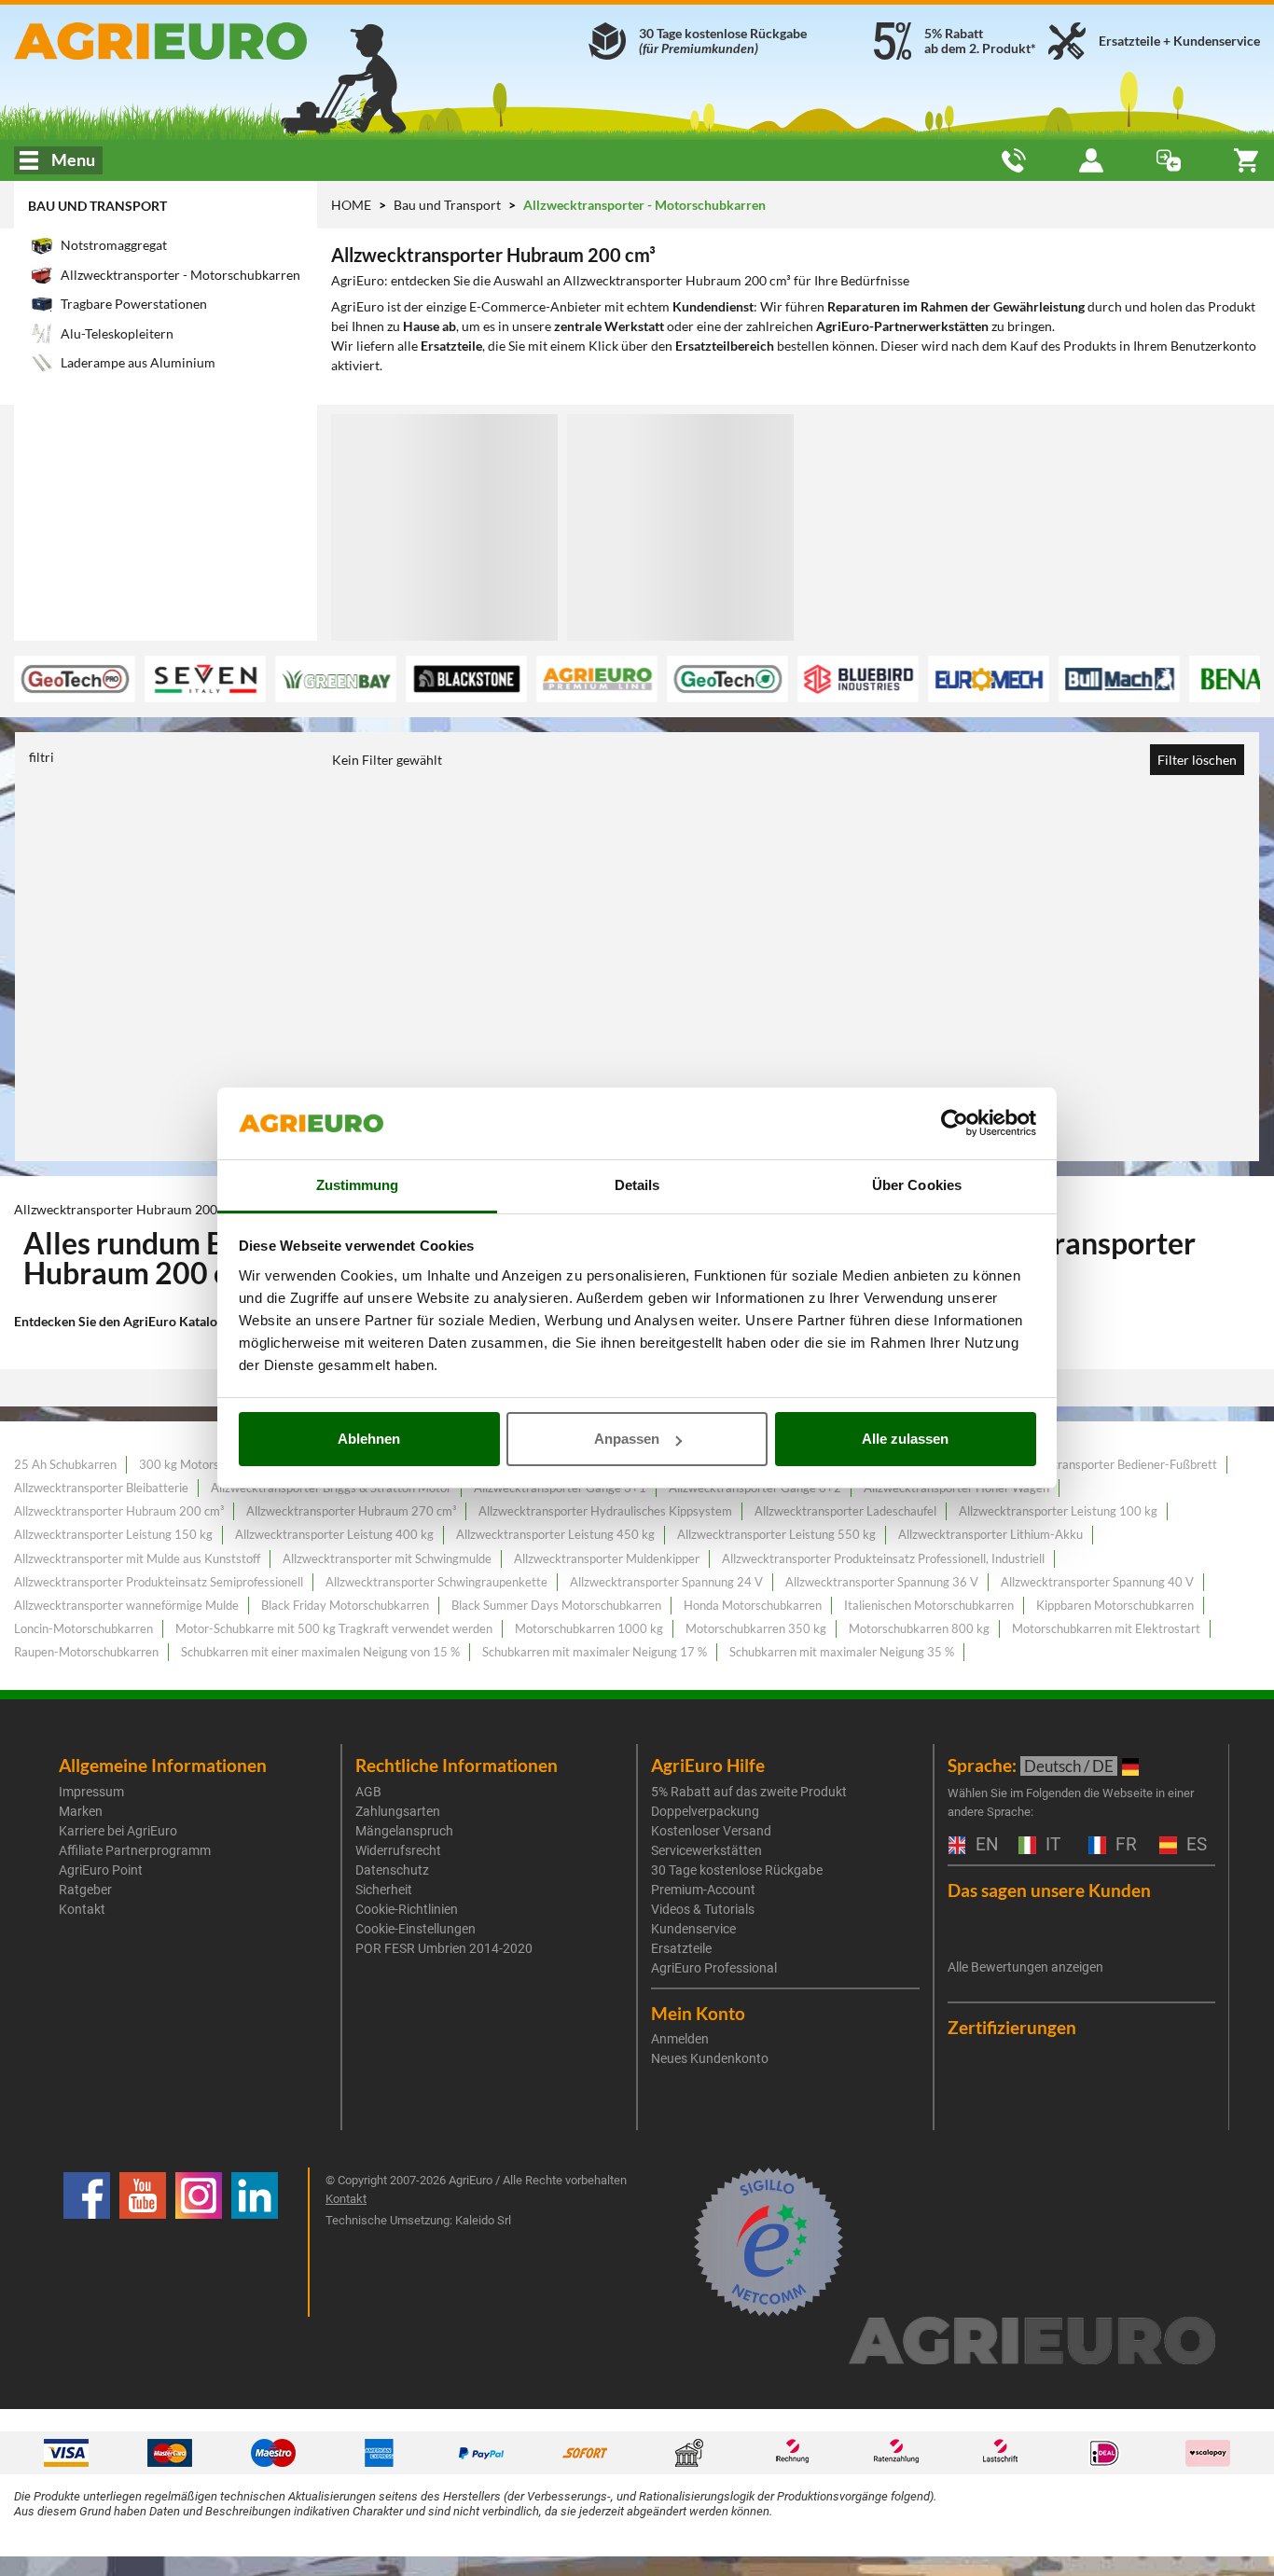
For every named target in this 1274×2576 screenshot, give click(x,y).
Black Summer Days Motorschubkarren (556, 1605)
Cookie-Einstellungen (415, 1929)
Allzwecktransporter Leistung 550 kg (776, 1534)
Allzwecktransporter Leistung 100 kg (1058, 1511)
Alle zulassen (905, 1439)
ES (1194, 1845)
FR (1124, 1845)
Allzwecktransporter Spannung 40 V (1097, 1582)
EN (985, 1845)
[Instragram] (199, 2242)
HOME (351, 205)
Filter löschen (1197, 760)
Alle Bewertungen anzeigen (1025, 1967)
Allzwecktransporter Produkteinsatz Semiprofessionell (159, 1582)
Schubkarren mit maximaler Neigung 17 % (595, 1652)
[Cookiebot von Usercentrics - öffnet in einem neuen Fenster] (955, 1124)
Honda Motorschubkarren (753, 1605)
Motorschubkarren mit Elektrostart (1106, 1628)
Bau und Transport (97, 206)
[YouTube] (143, 2242)
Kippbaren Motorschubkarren (1115, 1605)
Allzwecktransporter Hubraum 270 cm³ (351, 1511)
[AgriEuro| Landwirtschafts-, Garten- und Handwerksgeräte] (212, 41)
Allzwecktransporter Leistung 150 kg (113, 1534)
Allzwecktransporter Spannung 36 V (882, 1582)
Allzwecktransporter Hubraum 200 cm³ (119, 1511)
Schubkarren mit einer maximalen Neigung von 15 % (320, 1652)
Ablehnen (369, 1439)
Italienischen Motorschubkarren (929, 1605)
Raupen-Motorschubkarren (86, 1652)
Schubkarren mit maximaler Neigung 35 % (842, 1652)
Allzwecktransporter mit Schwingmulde (387, 1558)
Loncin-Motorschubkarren (83, 1628)
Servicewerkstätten (706, 1850)
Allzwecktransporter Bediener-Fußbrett (1111, 1464)
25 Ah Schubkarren (65, 1464)
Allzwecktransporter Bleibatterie (101, 1488)
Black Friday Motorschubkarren (345, 1605)
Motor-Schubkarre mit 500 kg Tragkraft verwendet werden (334, 1628)
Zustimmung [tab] (358, 1185)
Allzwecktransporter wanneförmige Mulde (126, 1605)
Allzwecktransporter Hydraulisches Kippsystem (605, 1511)
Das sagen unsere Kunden (1049, 1890)
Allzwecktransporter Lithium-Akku (990, 1534)
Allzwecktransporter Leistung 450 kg (555, 1534)
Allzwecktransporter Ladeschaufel (845, 1511)
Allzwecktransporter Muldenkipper (607, 1558)
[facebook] (87, 2242)
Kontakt (82, 1909)
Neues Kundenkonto (710, 2058)
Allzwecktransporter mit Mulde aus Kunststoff (137, 1558)
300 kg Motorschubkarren (209, 1464)
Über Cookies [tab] (917, 1185)
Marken (81, 1811)
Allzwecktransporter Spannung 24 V (666, 1582)
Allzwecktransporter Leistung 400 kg (334, 1534)
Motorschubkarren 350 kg (756, 1628)
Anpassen (627, 1439)
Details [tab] (637, 1185)
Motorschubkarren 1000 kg (589, 1628)
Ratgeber (85, 1890)
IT (1051, 1845)
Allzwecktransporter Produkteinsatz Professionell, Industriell (883, 1558)
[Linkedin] (255, 2242)
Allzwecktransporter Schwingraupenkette (436, 1582)
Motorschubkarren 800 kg (919, 1628)
